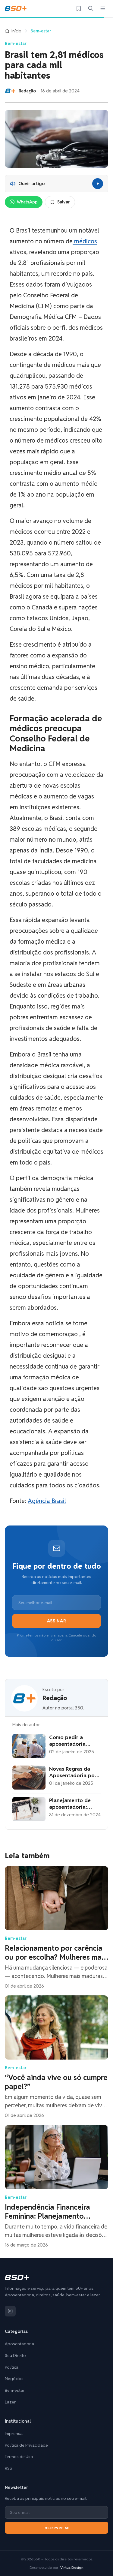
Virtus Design (72, 2567)
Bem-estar (41, 31)
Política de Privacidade (26, 2445)
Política (12, 2367)
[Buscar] (91, 8)
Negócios (14, 2379)
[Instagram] (10, 2311)
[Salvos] (79, 8)
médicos (85, 241)
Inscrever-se (56, 2528)
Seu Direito (15, 2355)
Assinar (57, 1621)
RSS (8, 2468)
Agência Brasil (47, 1501)
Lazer (10, 2402)
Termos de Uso (19, 2457)
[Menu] (103, 8)
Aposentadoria (19, 2344)
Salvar (64, 202)
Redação (55, 1698)
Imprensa (14, 2433)
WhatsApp (27, 202)
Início (16, 31)
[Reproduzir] (98, 184)
